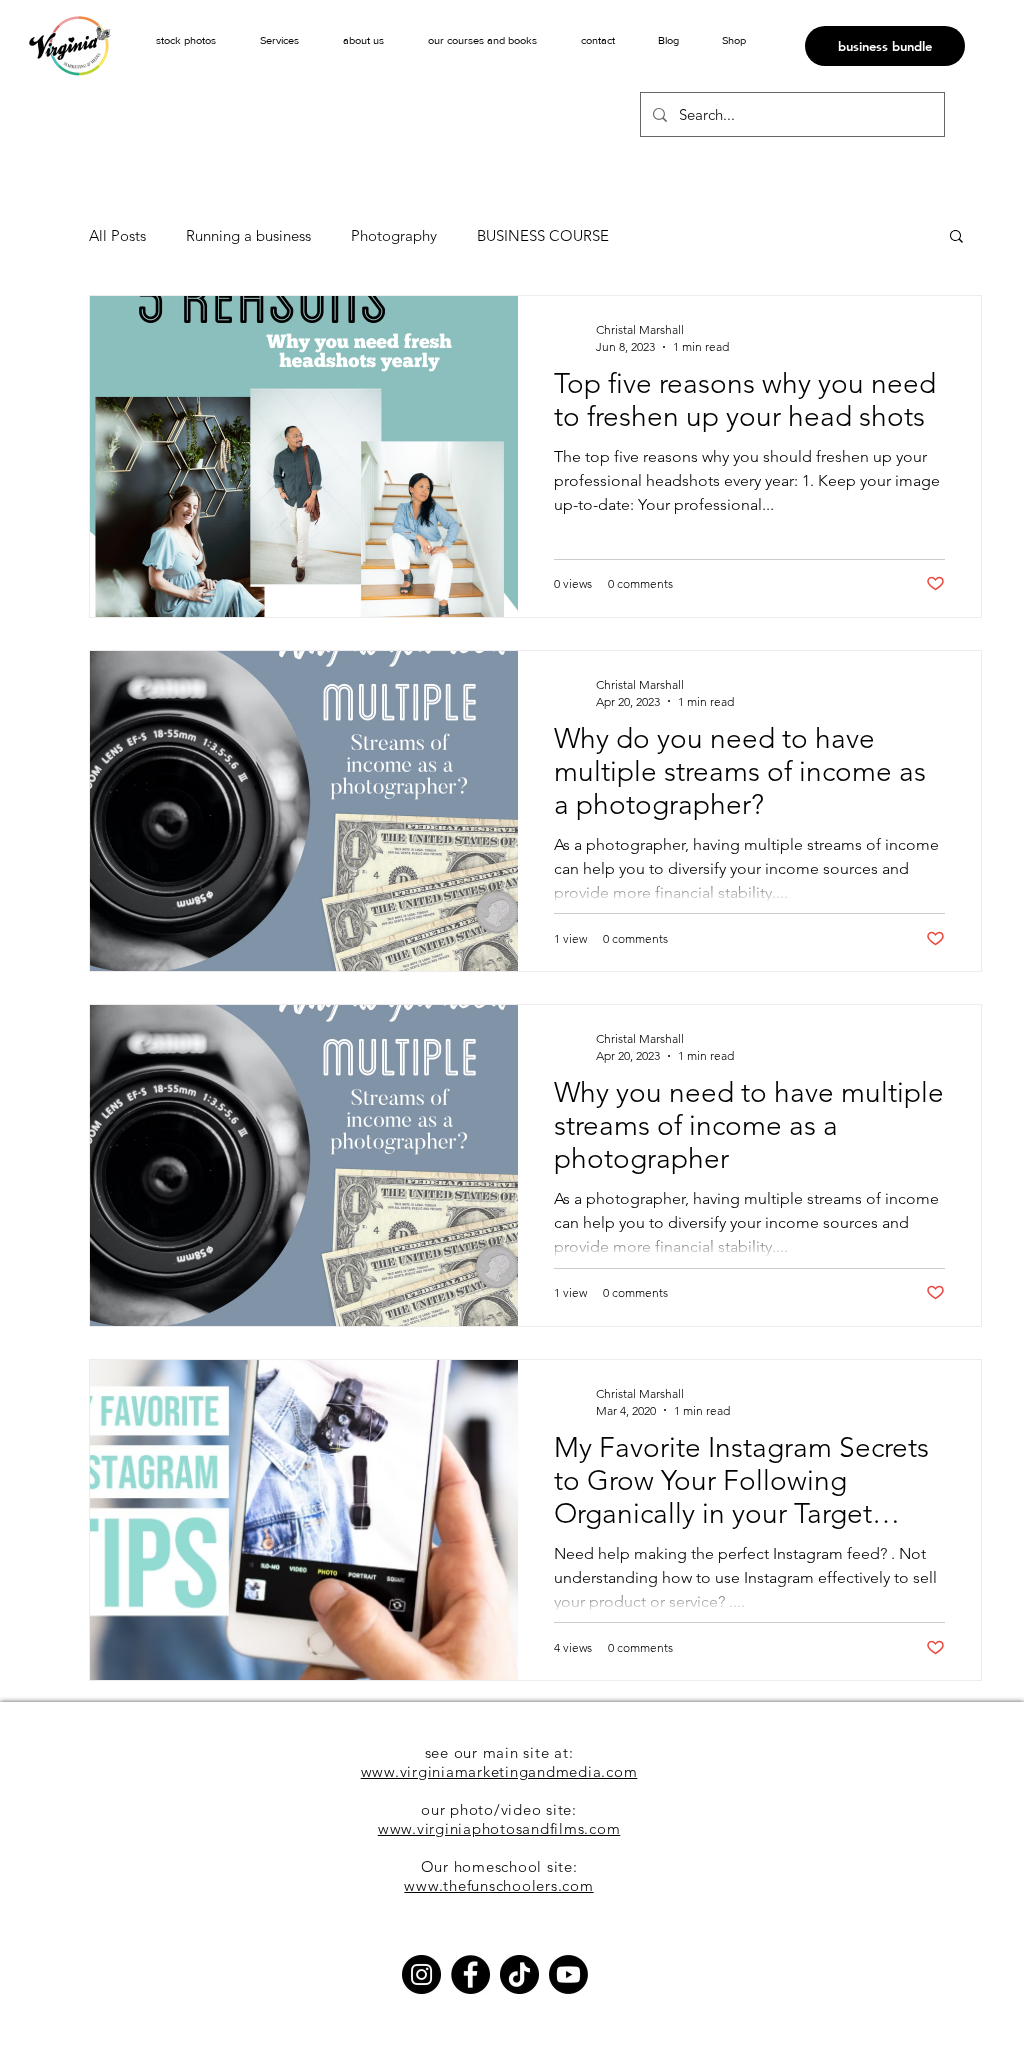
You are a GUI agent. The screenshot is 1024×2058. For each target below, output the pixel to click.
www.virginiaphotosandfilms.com (499, 1828)
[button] (279, 40)
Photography (394, 235)
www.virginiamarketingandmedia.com (499, 1771)
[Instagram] (421, 1974)
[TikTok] (519, 1974)
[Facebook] (470, 1974)
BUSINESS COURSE (543, 235)
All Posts (117, 235)
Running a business (248, 235)
